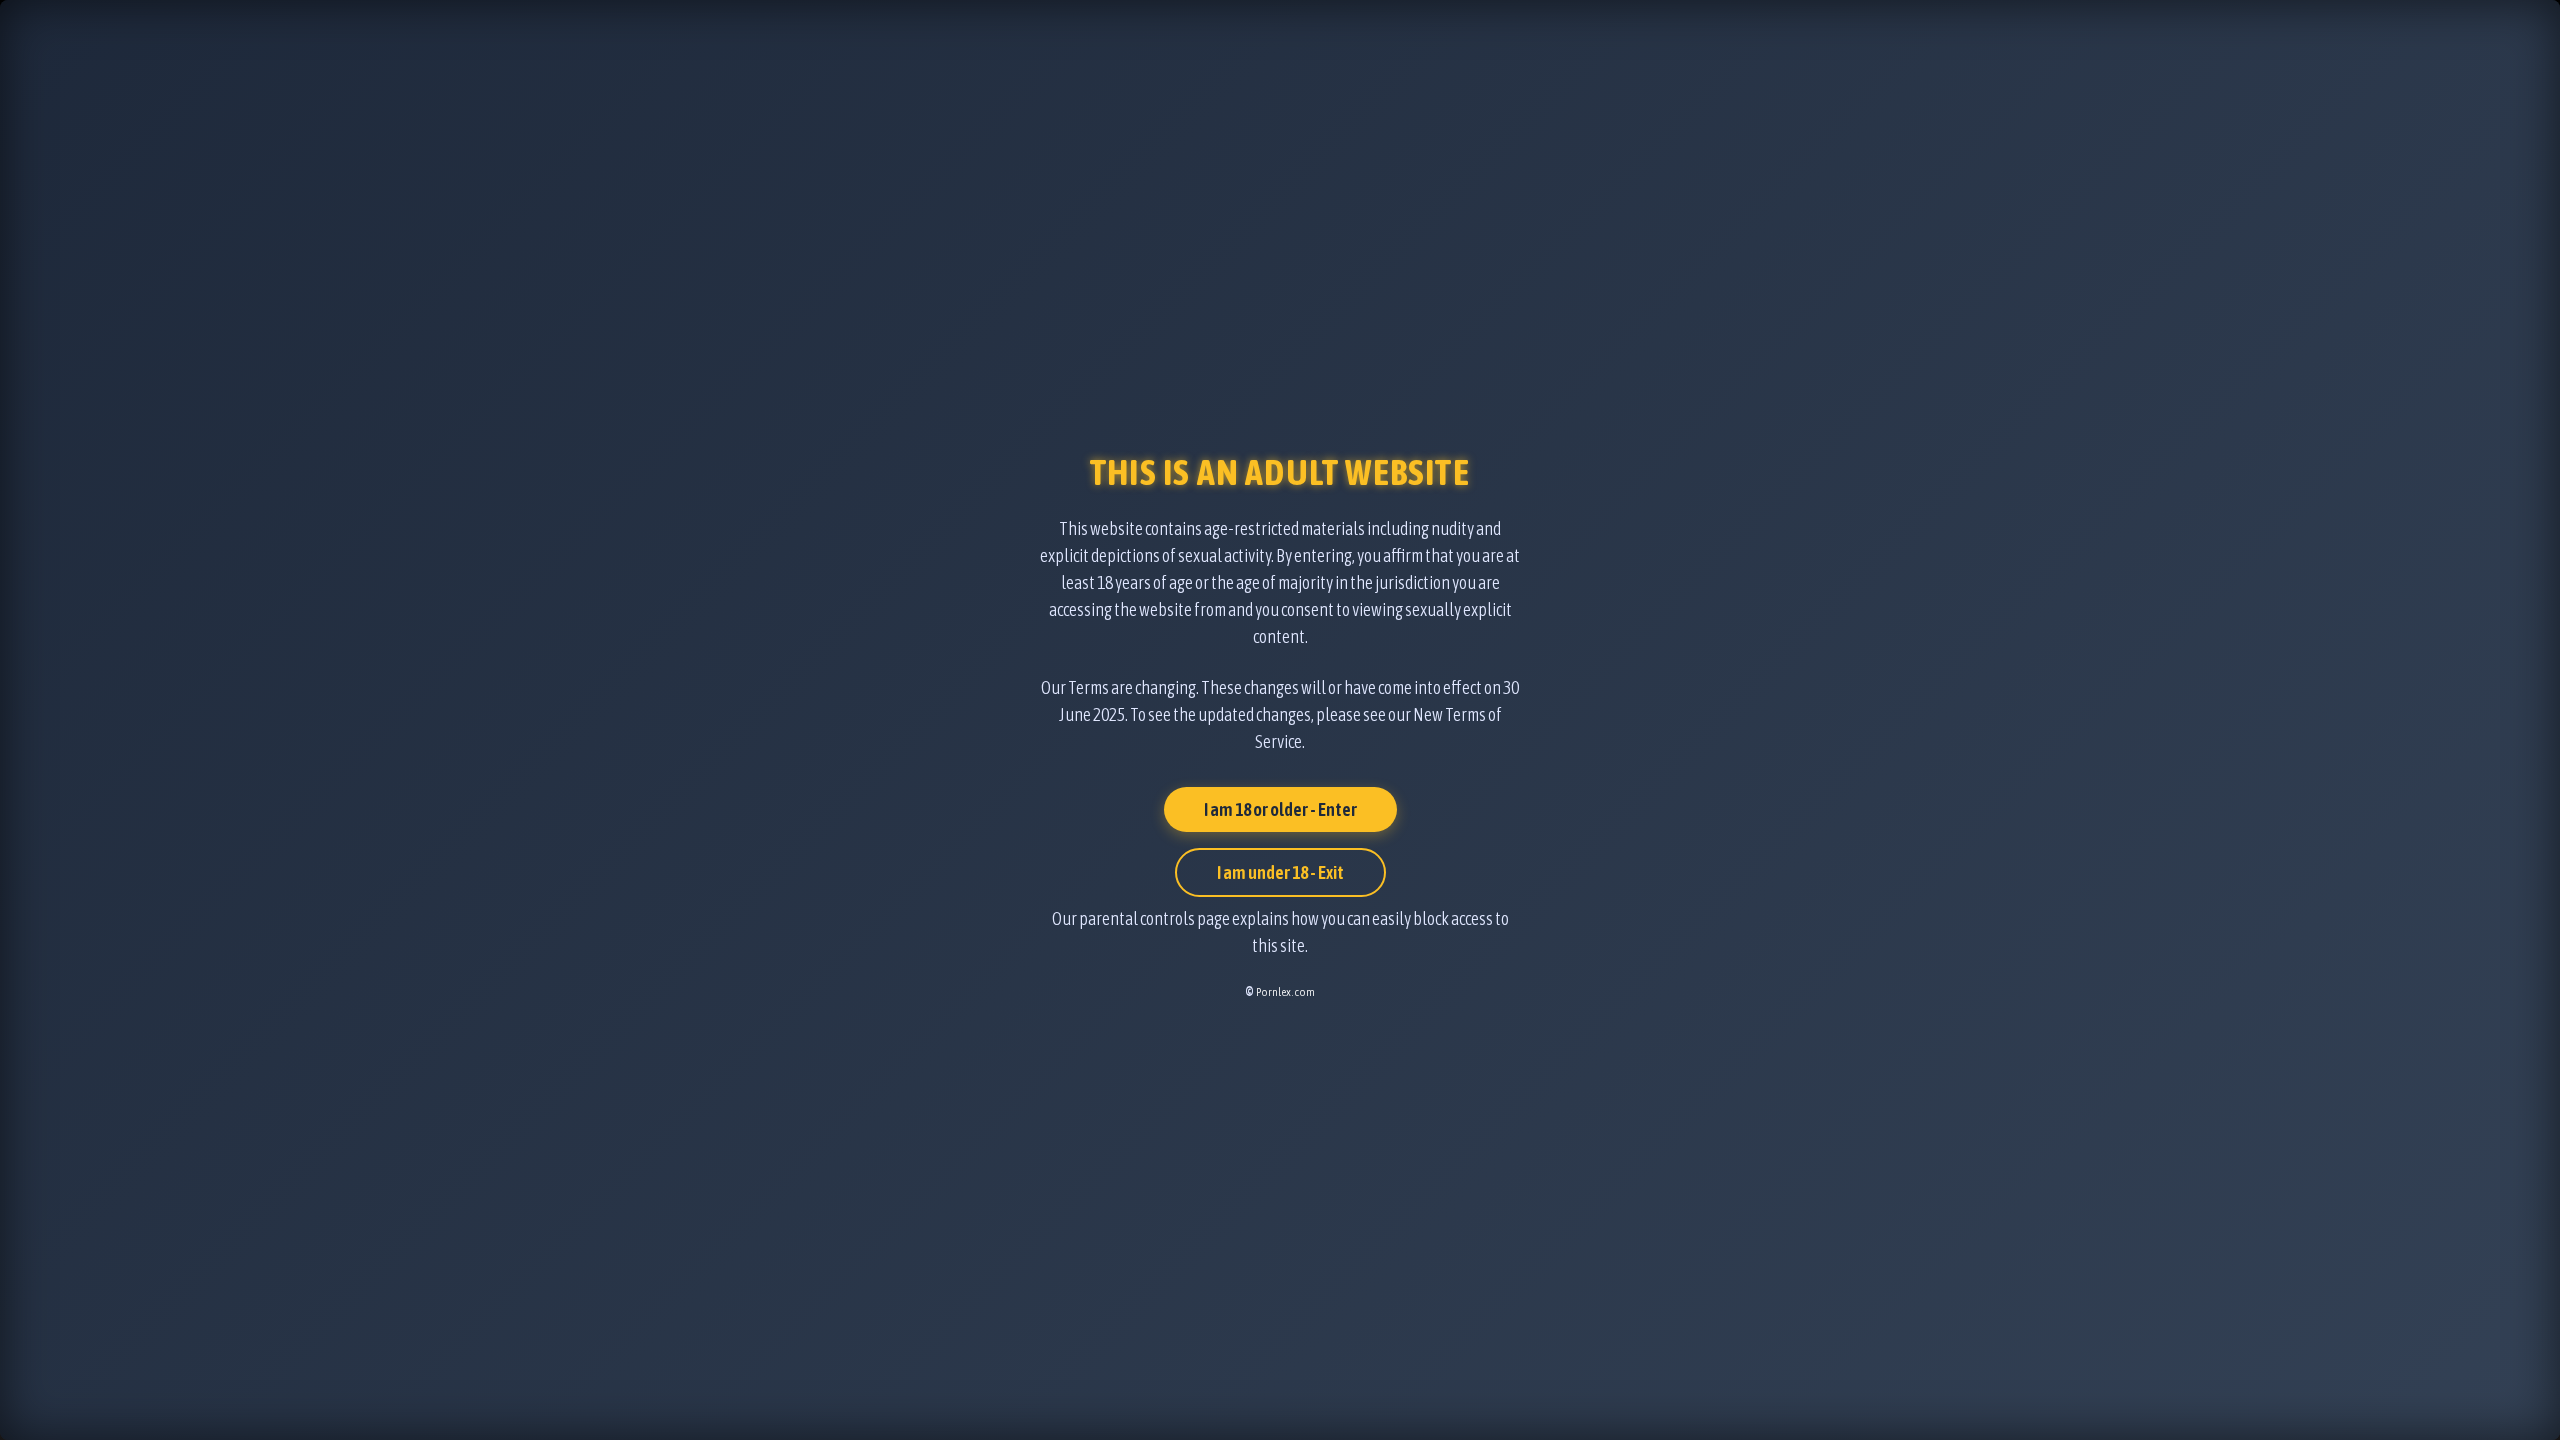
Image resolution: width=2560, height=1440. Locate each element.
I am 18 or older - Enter (1280, 809)
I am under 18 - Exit (1280, 872)
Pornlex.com (1285, 992)
